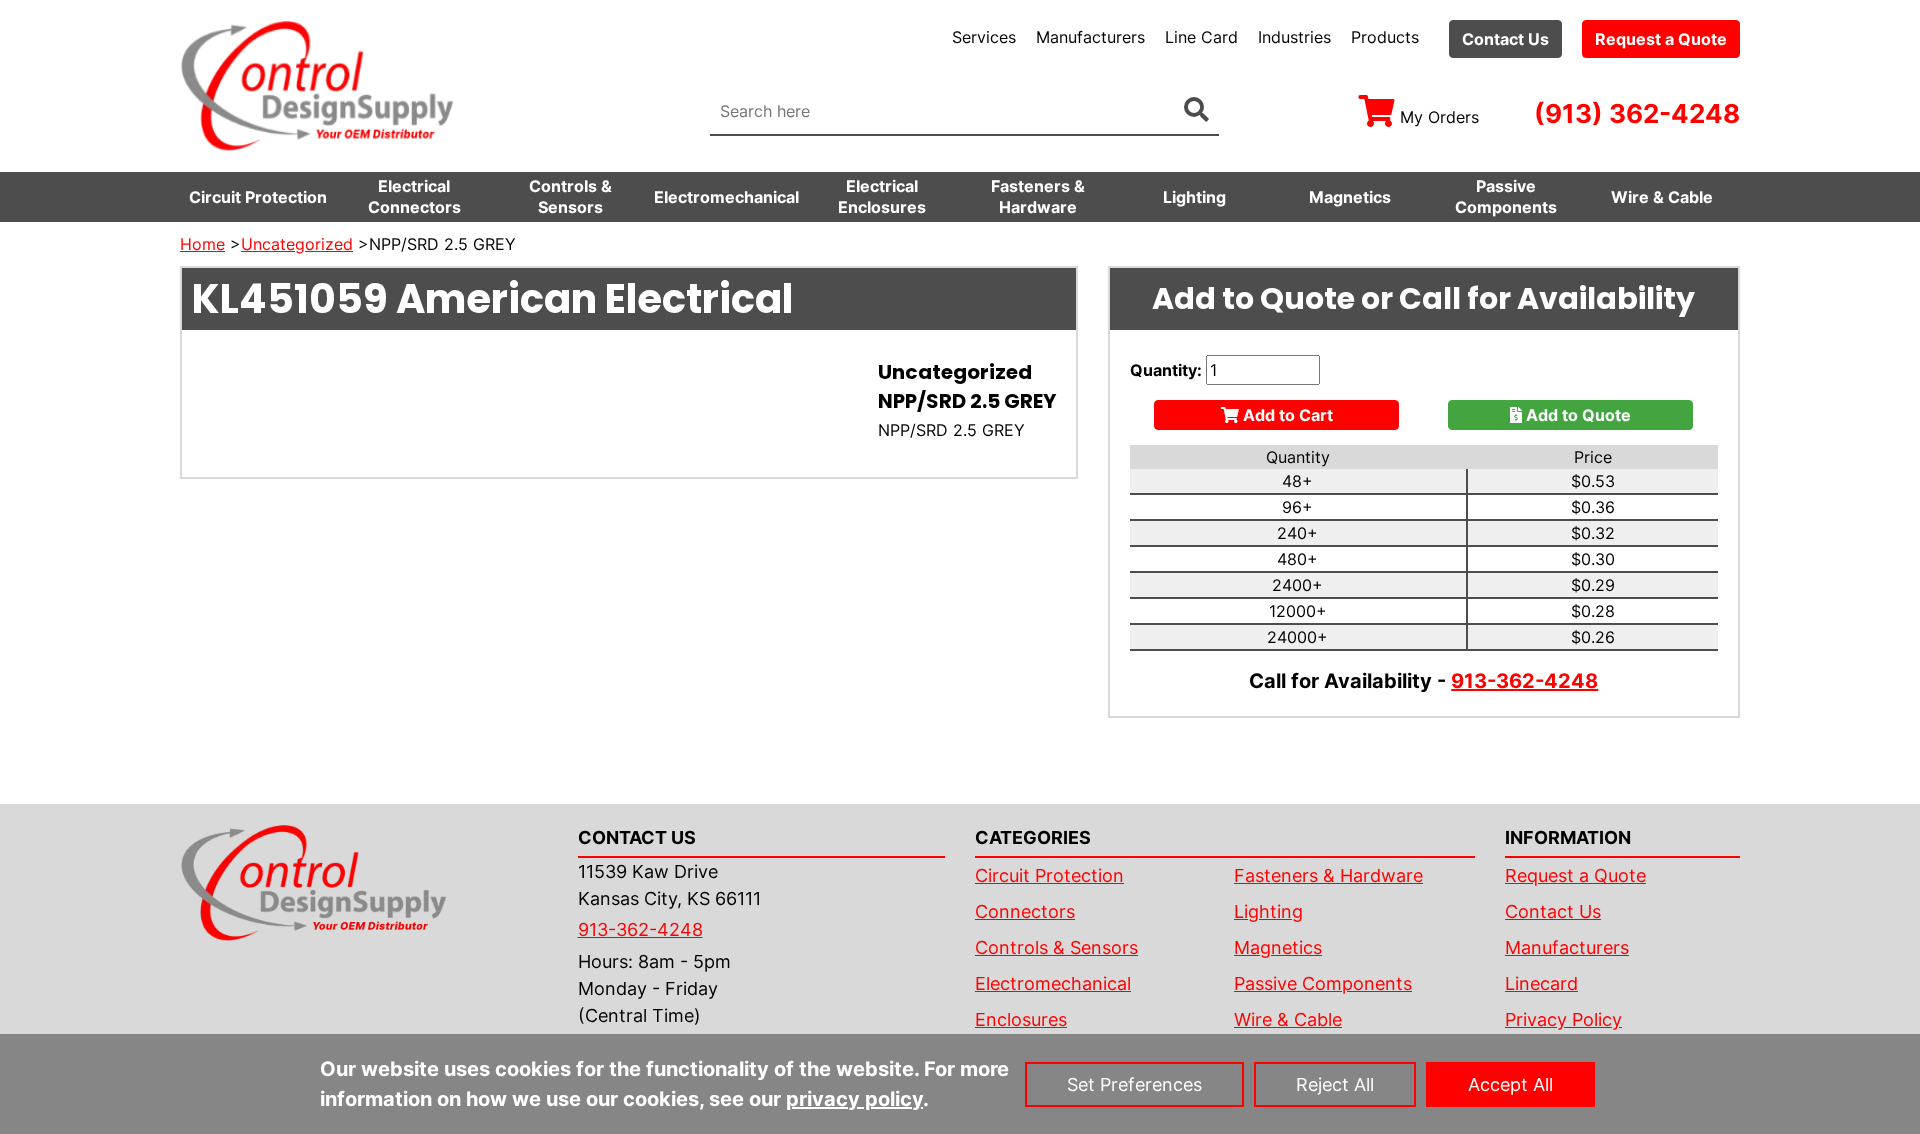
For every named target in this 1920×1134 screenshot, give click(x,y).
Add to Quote (1576, 415)
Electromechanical (726, 197)
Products (1385, 37)
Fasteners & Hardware (1038, 196)
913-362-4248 (1524, 681)
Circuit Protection (258, 197)
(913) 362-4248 (1637, 113)
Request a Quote (1661, 39)
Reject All (1335, 1084)
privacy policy (854, 1099)
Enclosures (1021, 1019)
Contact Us (1505, 39)
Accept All (1510, 1084)
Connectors (1025, 911)
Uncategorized (297, 244)
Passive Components (1506, 196)
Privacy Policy (1563, 1019)
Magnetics (1350, 197)
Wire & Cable (1662, 197)
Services (984, 37)
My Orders (1439, 117)
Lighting (1194, 197)
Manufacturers (1090, 37)
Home (202, 244)
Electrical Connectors (414, 196)
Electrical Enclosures (882, 196)
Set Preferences (1134, 1084)
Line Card (1201, 37)
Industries (1294, 37)
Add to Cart (1286, 415)
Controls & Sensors (570, 196)
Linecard (1541, 983)
